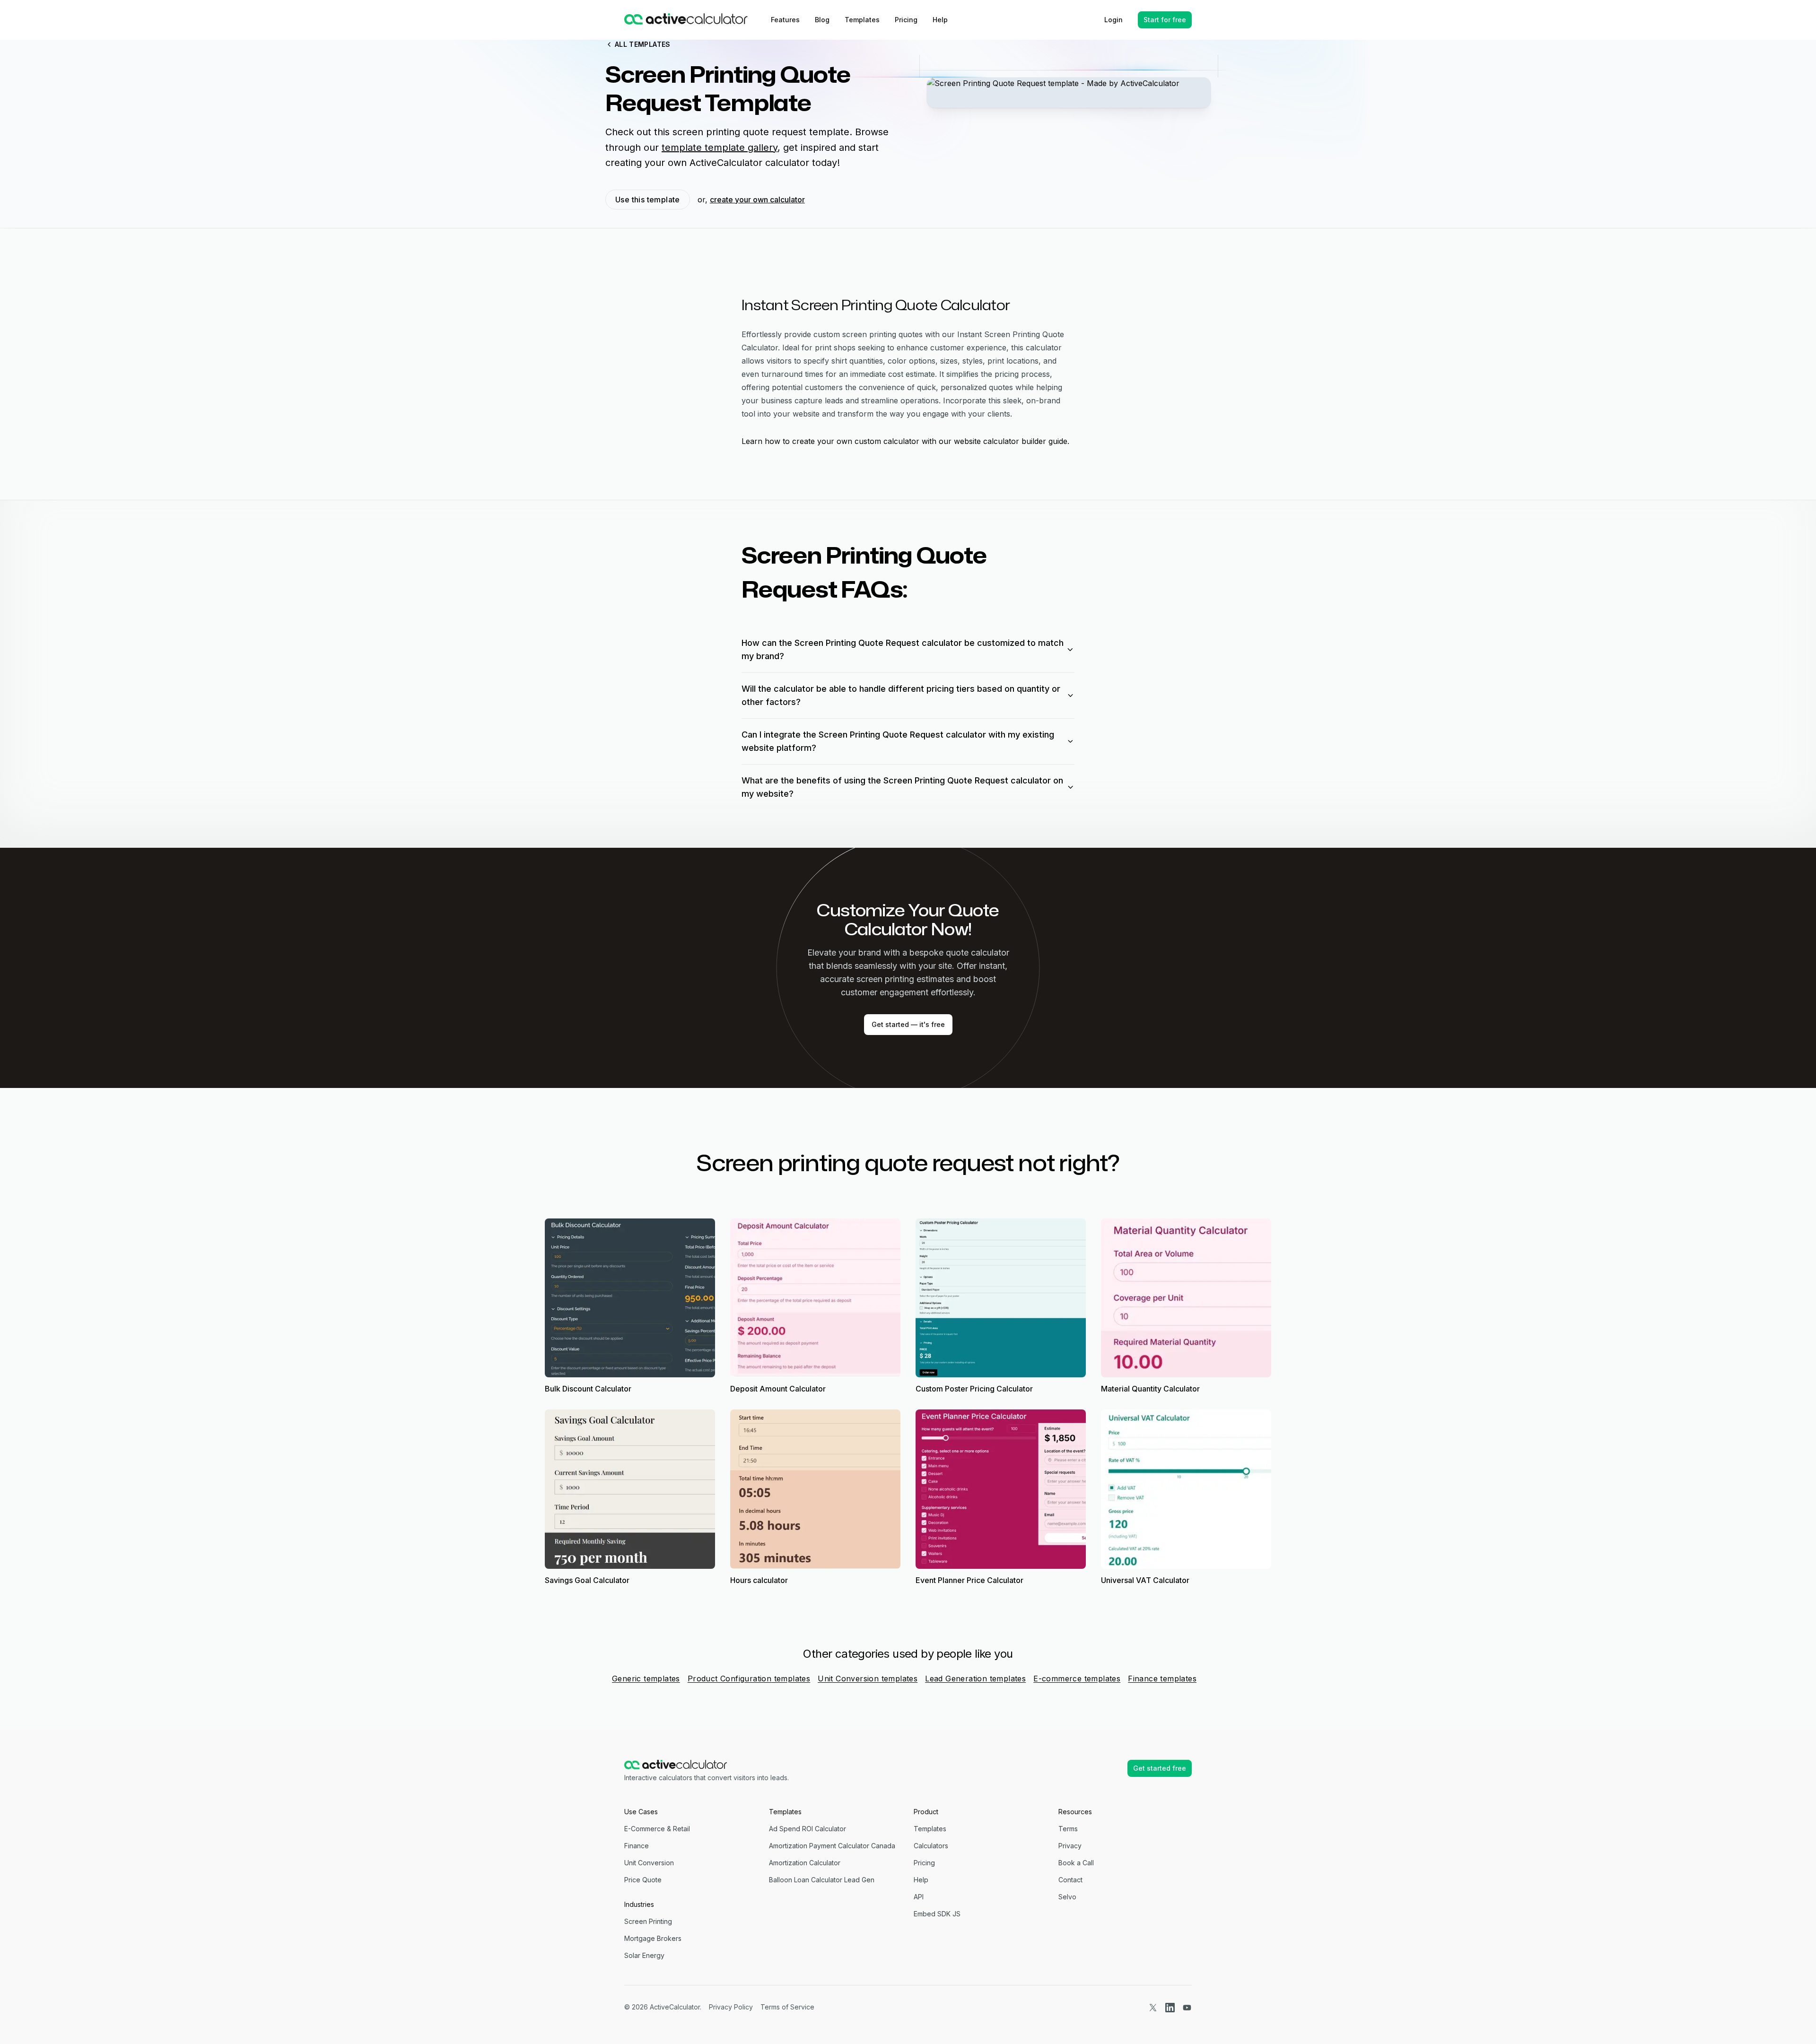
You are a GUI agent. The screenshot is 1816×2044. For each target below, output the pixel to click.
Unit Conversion (649, 1863)
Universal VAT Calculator (1145, 1580)
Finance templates (1162, 1679)
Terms (1068, 1829)
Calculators (931, 1846)
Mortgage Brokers (653, 1938)
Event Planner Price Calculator (969, 1580)
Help (940, 20)
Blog (822, 20)
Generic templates (646, 1679)
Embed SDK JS (937, 1914)
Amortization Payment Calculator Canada (832, 1846)
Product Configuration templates (749, 1679)
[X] (1153, 2007)
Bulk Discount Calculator (588, 1389)
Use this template (648, 200)
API (919, 1897)
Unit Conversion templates (868, 1679)
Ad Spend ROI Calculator (808, 1829)
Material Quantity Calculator (1150, 1389)
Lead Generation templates (975, 1679)
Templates (862, 20)
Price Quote (643, 1880)
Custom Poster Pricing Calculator (974, 1389)
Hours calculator (759, 1580)
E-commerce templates (1077, 1679)
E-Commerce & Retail (657, 1829)
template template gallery (720, 148)
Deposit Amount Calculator (778, 1389)
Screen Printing (648, 1921)
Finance (637, 1846)
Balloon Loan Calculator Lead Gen (822, 1880)
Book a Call (1076, 1863)
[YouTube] (1187, 2007)
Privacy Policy (731, 2007)
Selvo (1067, 1897)
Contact (1070, 1880)
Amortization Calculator (805, 1863)
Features (785, 20)
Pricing (906, 20)
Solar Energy (644, 1955)
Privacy (1070, 1846)
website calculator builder (1000, 441)
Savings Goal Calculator (587, 1580)
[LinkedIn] (1170, 2007)
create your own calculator (757, 200)
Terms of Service (787, 2007)
